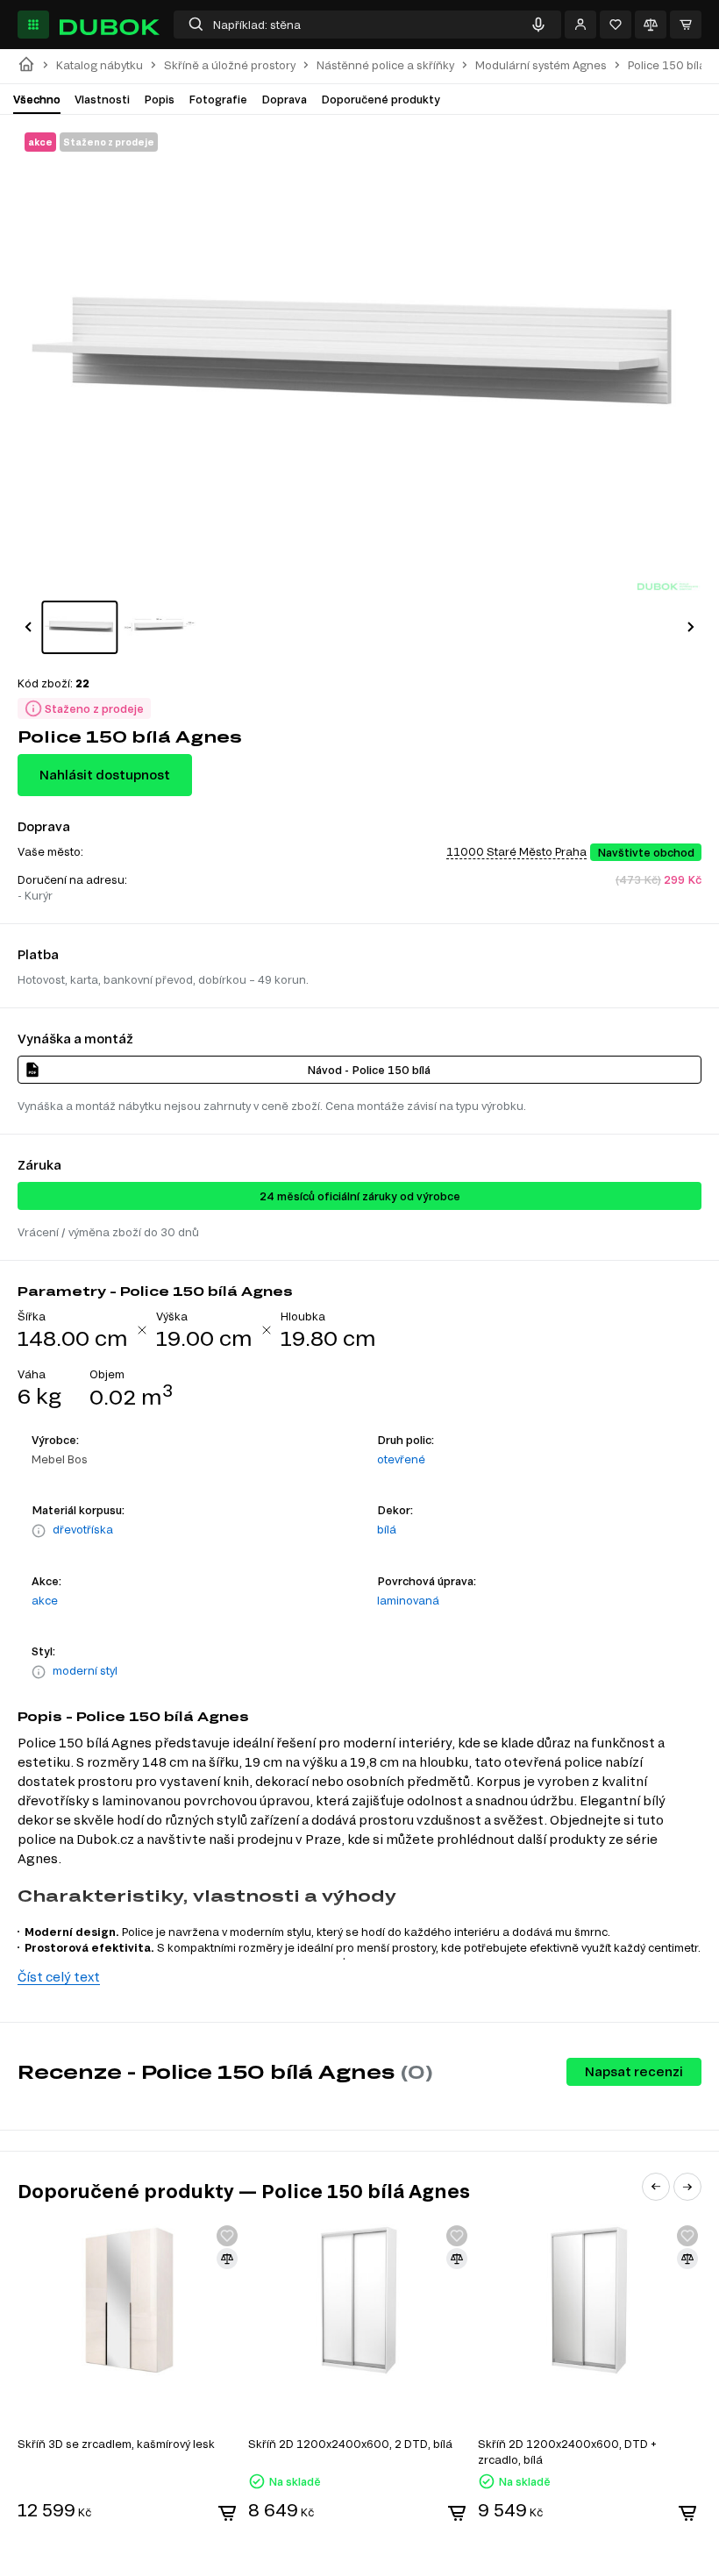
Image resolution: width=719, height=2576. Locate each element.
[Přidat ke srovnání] (227, 2259)
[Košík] (686, 25)
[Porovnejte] (651, 25)
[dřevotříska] (39, 1531)
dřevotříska (83, 1529)
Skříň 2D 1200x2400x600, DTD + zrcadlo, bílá (567, 2451)
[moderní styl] (39, 1672)
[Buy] (227, 2513)
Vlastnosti (102, 99)
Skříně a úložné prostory (230, 65)
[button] (28, 627)
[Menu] (33, 25)
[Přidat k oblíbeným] (227, 2236)
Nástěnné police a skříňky (385, 65)
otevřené (401, 1459)
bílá (387, 1529)
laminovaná (408, 1600)
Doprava (284, 99)
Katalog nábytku (100, 65)
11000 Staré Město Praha (516, 851)
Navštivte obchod (646, 852)
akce (45, 1600)
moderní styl (85, 1670)
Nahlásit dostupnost (105, 775)
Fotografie (218, 99)
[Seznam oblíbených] (616, 25)
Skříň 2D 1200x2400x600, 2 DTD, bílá (350, 2444)
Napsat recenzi (634, 2071)
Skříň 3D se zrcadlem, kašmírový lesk (116, 2444)
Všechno (37, 99)
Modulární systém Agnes (541, 65)
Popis (159, 99)
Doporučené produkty (381, 99)
